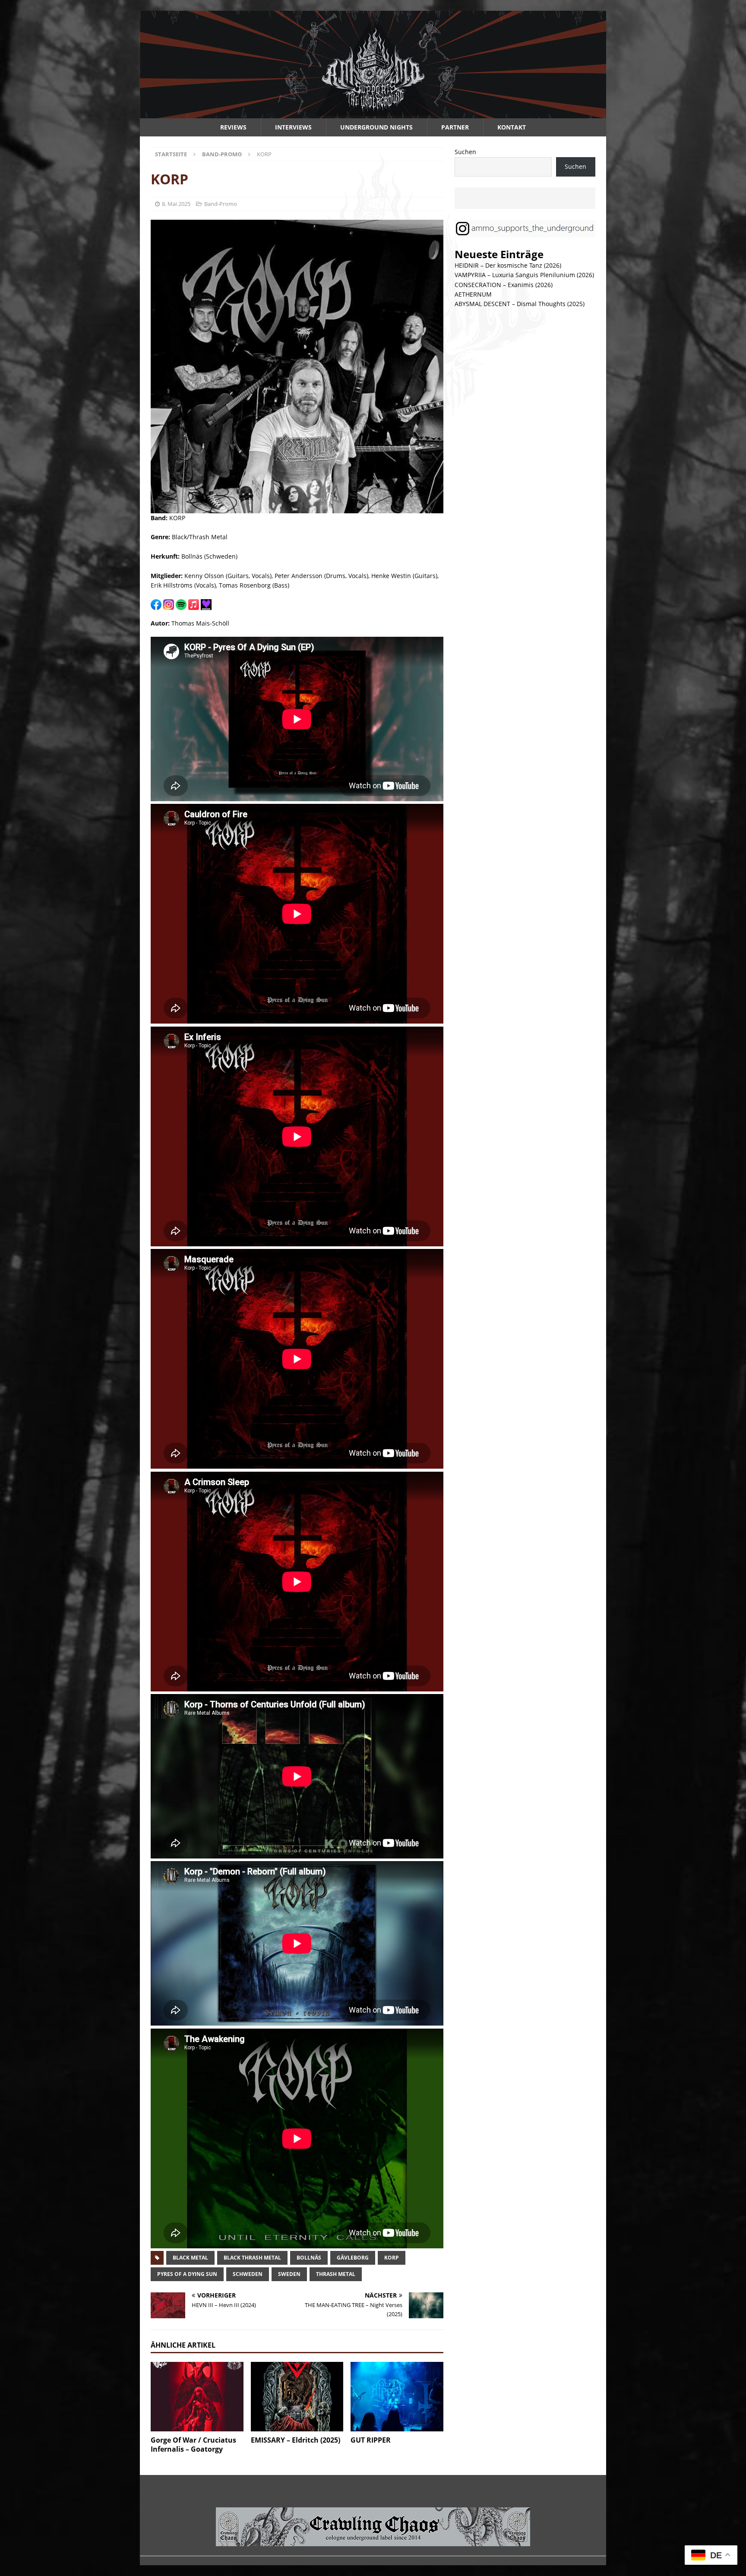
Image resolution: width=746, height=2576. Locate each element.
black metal (190, 2258)
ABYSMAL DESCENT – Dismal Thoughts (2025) (520, 304)
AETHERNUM (473, 294)
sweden (289, 2274)
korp (392, 2258)
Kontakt (512, 127)
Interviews (293, 127)
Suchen (465, 152)
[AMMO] (373, 113)
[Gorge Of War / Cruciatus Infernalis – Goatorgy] (197, 2397)
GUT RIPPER (371, 2440)
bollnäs (309, 2258)
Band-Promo (221, 204)
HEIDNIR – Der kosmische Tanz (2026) (508, 265)
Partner (455, 127)
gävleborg (353, 2258)
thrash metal (336, 2274)
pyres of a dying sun (187, 2274)
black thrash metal (252, 2258)
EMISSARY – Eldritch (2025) (296, 2440)
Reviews (233, 127)
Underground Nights (376, 127)
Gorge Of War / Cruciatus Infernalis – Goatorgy (193, 2445)
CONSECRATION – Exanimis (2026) (504, 285)
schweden (248, 2274)
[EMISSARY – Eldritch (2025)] (297, 2397)
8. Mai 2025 (176, 204)
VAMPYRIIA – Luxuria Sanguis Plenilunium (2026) (524, 275)
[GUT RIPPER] (397, 2397)
